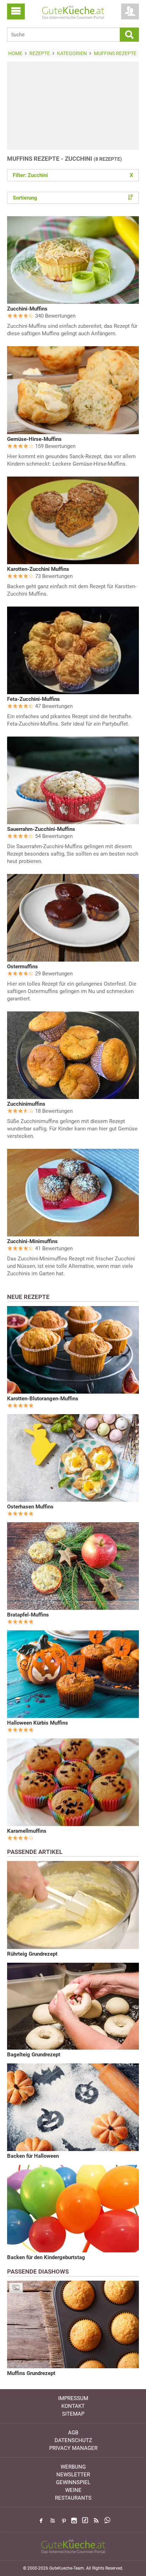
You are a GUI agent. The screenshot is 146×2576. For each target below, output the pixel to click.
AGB (73, 2433)
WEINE (73, 2490)
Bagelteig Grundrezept (34, 2055)
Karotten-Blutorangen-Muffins (43, 1399)
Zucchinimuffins (26, 1104)
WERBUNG (73, 2467)
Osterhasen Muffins (30, 1507)
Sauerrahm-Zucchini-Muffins (41, 829)
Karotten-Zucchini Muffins (38, 569)
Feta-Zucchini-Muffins (33, 699)
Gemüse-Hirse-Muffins (34, 439)
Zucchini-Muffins (27, 309)
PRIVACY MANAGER (73, 2448)
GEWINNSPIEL (73, 2482)
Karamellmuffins (27, 1831)
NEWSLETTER (73, 2475)
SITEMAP (73, 2414)
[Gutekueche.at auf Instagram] (74, 2521)
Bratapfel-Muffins (28, 1615)
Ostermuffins (23, 967)
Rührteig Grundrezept (32, 1954)
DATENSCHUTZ (73, 2440)
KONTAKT (73, 2406)
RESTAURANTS (73, 2498)
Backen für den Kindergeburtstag (46, 2257)
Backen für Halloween (33, 2156)
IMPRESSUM (73, 2398)
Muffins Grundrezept (31, 2373)
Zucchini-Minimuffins (32, 1241)
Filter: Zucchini (73, 175)
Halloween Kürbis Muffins (38, 1723)
